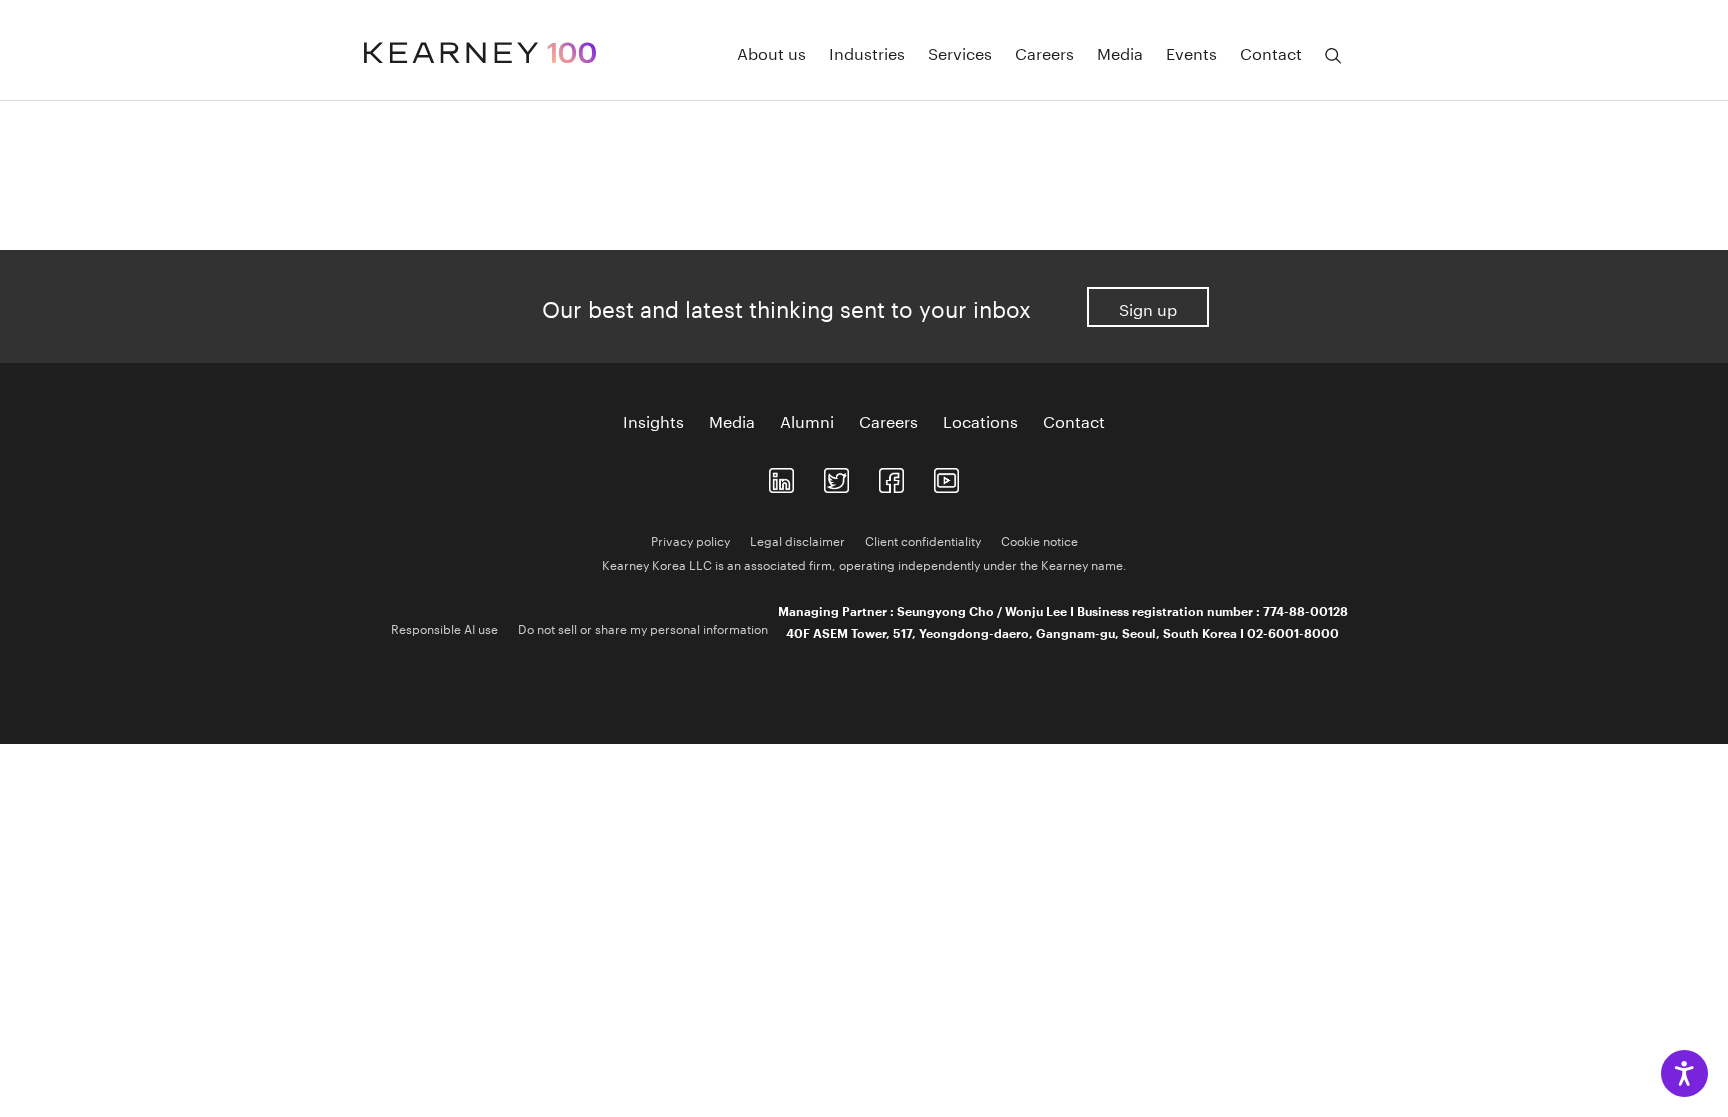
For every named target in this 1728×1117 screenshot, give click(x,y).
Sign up (1148, 307)
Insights (653, 420)
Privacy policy (690, 539)
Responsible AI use (444, 627)
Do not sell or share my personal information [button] (643, 627)
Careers (1044, 52)
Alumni (807, 420)
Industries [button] (867, 52)
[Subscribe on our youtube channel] (946, 476)
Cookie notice (1039, 539)
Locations (980, 420)
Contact (1074, 420)
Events (1191, 52)
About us (771, 52)
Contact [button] (1271, 52)
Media (1120, 52)
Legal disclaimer (797, 539)
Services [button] (960, 52)
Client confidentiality (923, 539)
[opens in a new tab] (781, 476)
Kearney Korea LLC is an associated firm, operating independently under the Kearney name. (864, 563)
